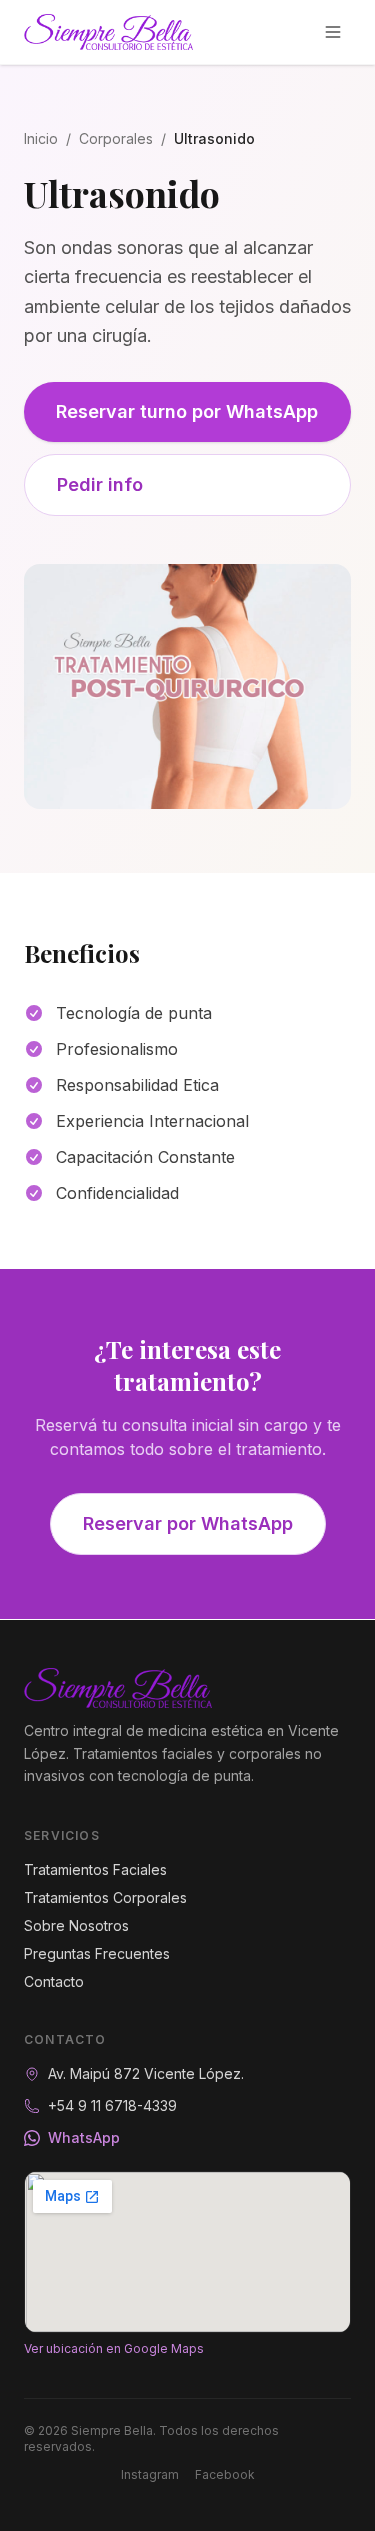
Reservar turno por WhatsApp (187, 411)
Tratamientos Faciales (95, 1869)
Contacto (54, 1981)
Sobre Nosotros (76, 1925)
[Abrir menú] (333, 32)
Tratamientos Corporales (105, 1897)
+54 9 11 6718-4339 (112, 2105)
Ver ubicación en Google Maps (114, 2348)
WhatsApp (84, 2137)
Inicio (41, 138)
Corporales (116, 138)
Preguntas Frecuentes (97, 1953)
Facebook (225, 2474)
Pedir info (100, 484)
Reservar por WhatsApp (188, 1523)
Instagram (150, 2474)
